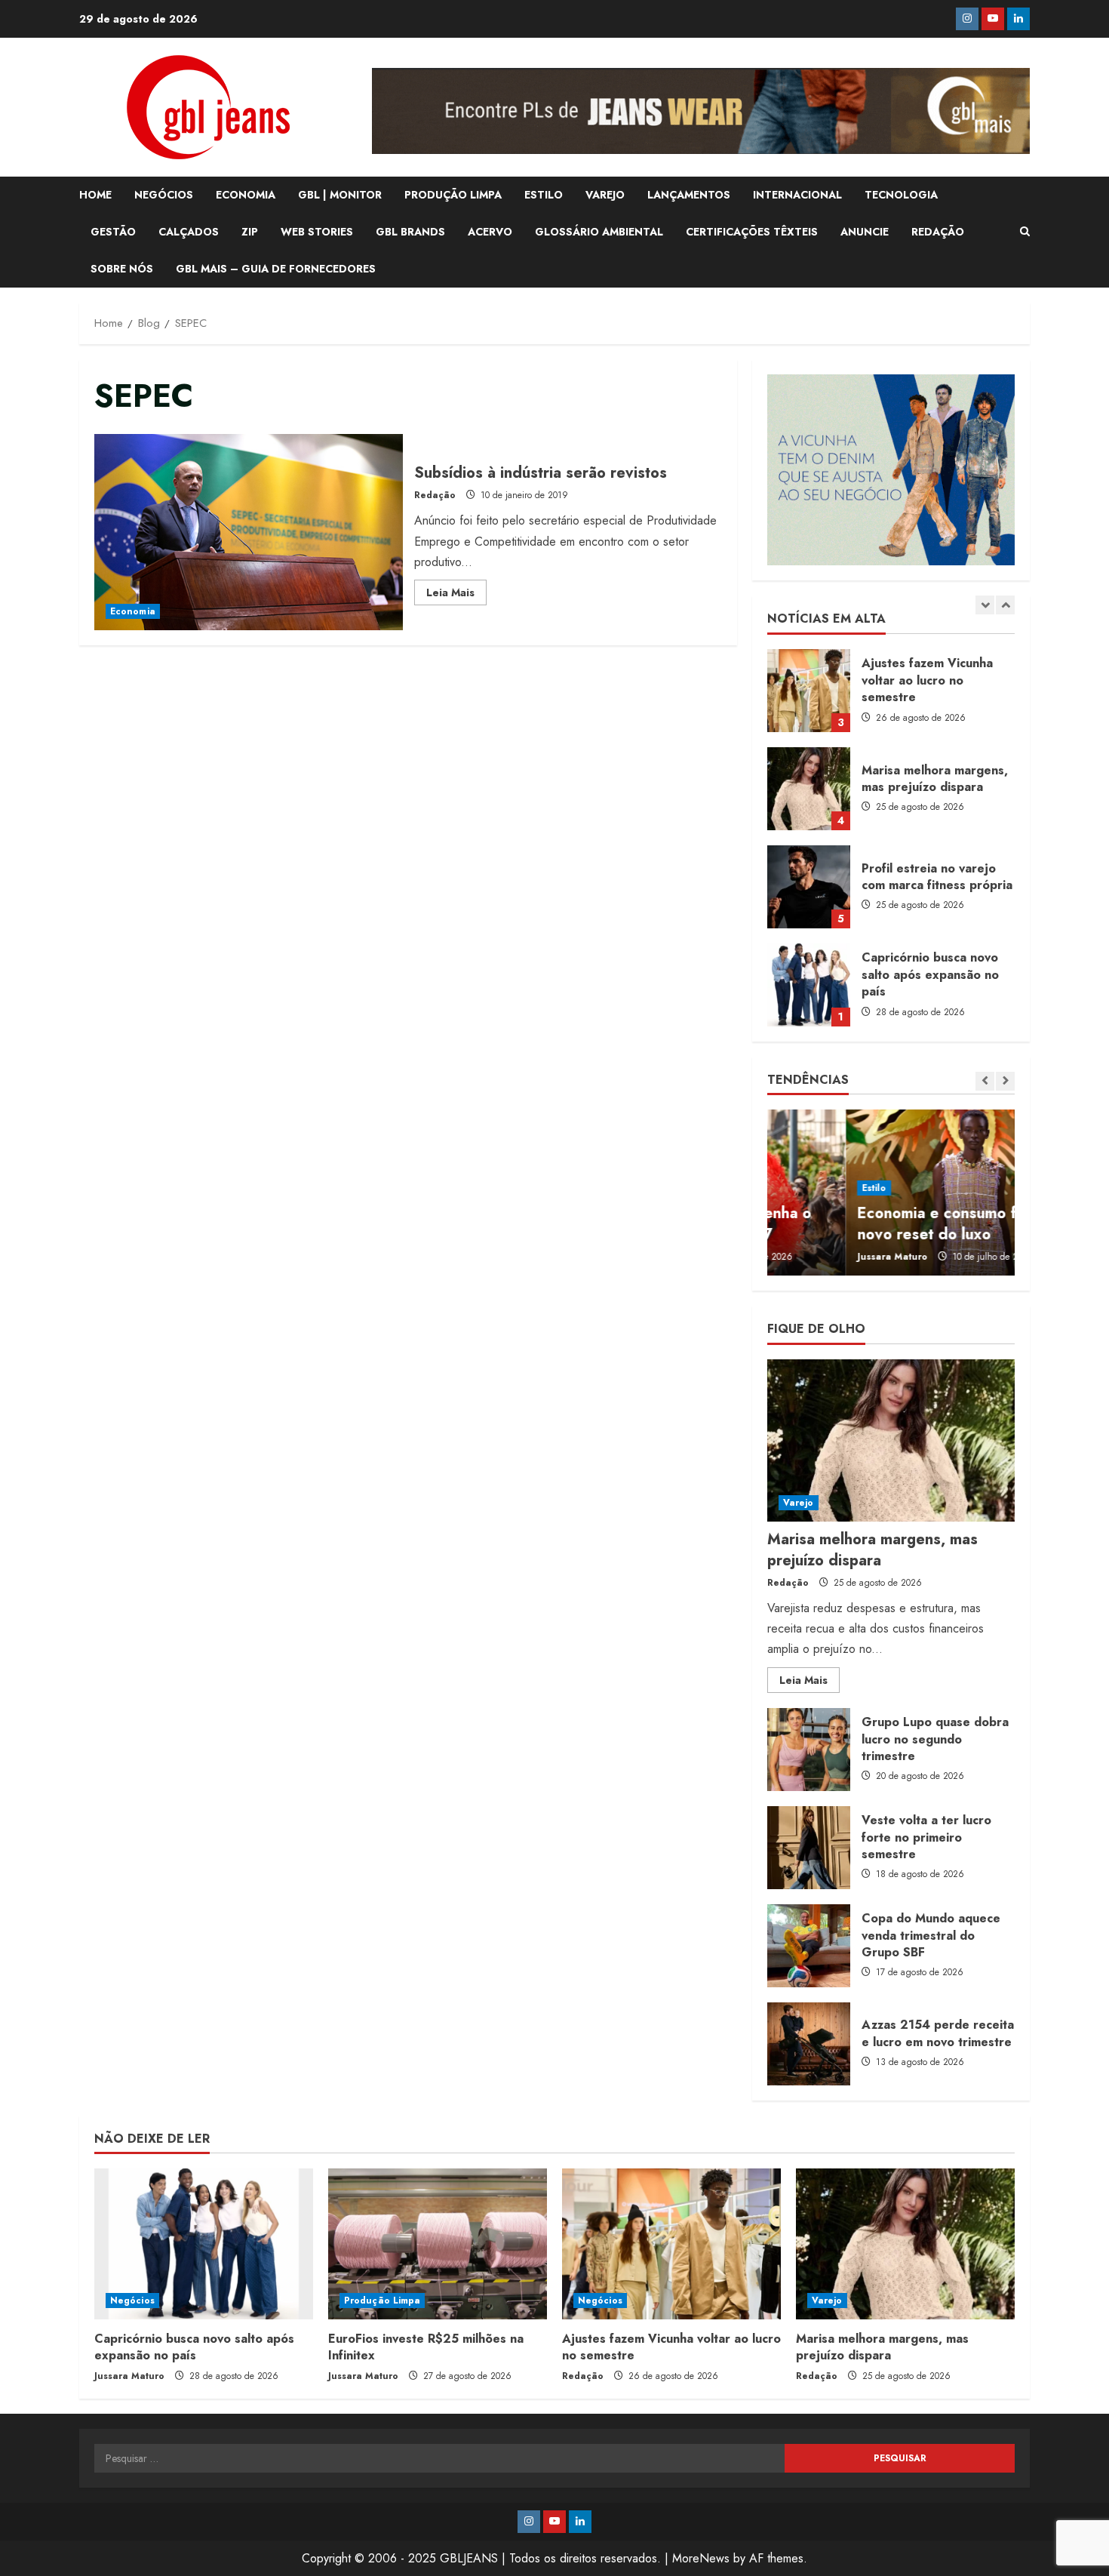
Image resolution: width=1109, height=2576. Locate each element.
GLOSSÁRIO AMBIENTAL (599, 232)
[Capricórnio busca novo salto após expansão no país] (204, 2244)
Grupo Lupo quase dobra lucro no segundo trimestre (809, 1750)
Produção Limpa (382, 2301)
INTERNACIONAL (797, 195)
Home (95, 195)
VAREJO (605, 195)
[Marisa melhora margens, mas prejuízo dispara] (891, 1440)
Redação (435, 495)
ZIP (250, 232)
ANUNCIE (865, 232)
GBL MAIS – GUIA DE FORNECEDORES (276, 269)
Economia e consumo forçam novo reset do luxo (880, 1224)
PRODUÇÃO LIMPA (453, 195)
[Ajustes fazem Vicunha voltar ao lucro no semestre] (671, 2244)
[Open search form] (1025, 232)
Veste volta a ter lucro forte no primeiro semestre (809, 1848)
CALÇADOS (189, 232)
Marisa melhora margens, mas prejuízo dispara (809, 691)
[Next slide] (1005, 605)
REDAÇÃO (938, 232)
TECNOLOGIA (901, 195)
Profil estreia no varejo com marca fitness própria (809, 789)
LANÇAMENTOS (689, 195)
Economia (133, 611)
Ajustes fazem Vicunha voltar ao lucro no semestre (671, 2347)
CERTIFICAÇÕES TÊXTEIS (752, 232)
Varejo (799, 1503)
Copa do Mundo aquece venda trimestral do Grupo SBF (809, 1946)
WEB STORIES (317, 232)
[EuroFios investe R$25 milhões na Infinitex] (438, 2244)
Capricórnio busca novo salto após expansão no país (809, 887)
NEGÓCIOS (164, 195)
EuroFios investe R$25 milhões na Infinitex (809, 985)
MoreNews (701, 2558)
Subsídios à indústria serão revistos (249, 532)
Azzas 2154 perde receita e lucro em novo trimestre (809, 2044)
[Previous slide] (985, 605)
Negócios (132, 2301)
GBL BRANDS (410, 232)
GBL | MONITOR (340, 195)
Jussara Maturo (814, 1257)
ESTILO (544, 195)
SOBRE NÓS (122, 269)
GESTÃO (113, 232)
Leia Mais (456, 595)
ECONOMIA (246, 195)
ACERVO (490, 232)
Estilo (796, 1188)
